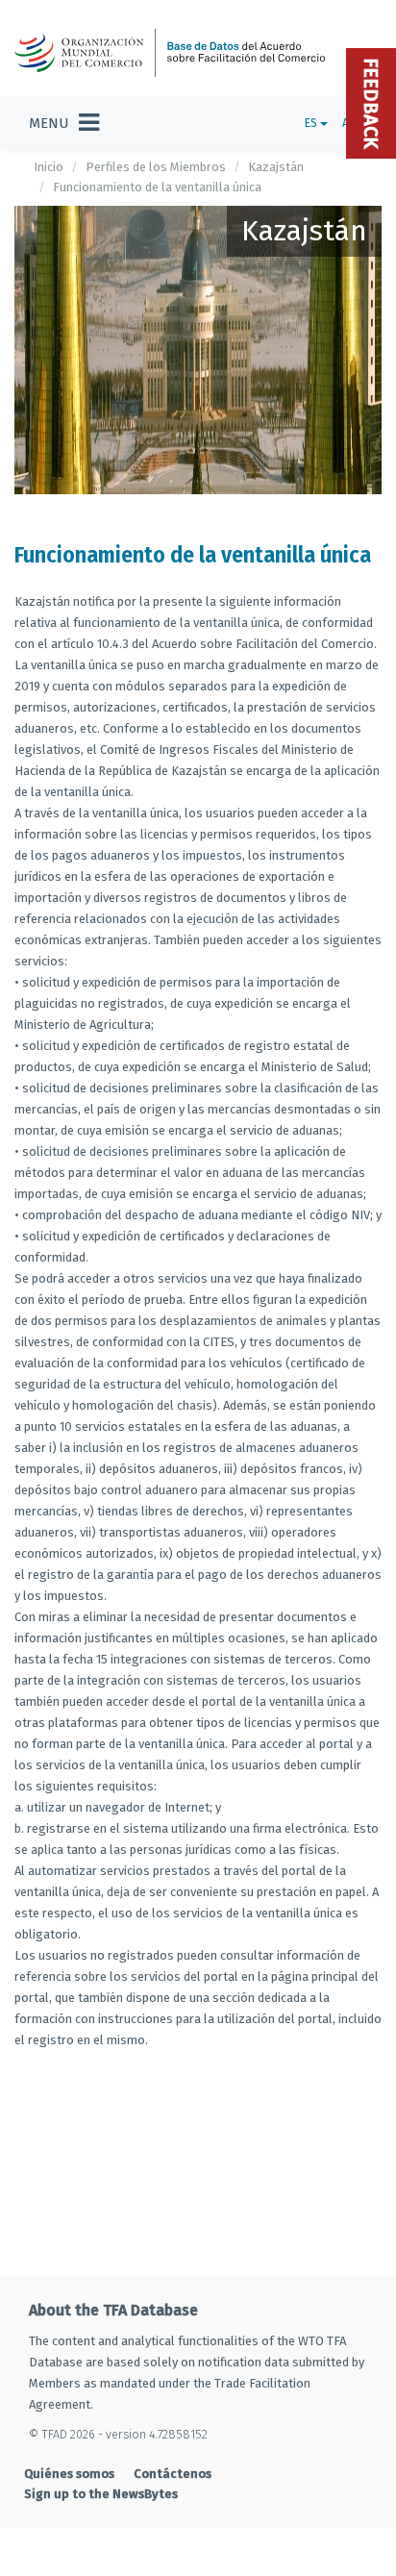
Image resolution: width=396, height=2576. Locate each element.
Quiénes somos (69, 2474)
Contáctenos (173, 2474)
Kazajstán (276, 167)
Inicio (49, 167)
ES (312, 123)
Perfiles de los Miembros (156, 167)
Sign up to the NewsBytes (101, 2494)
